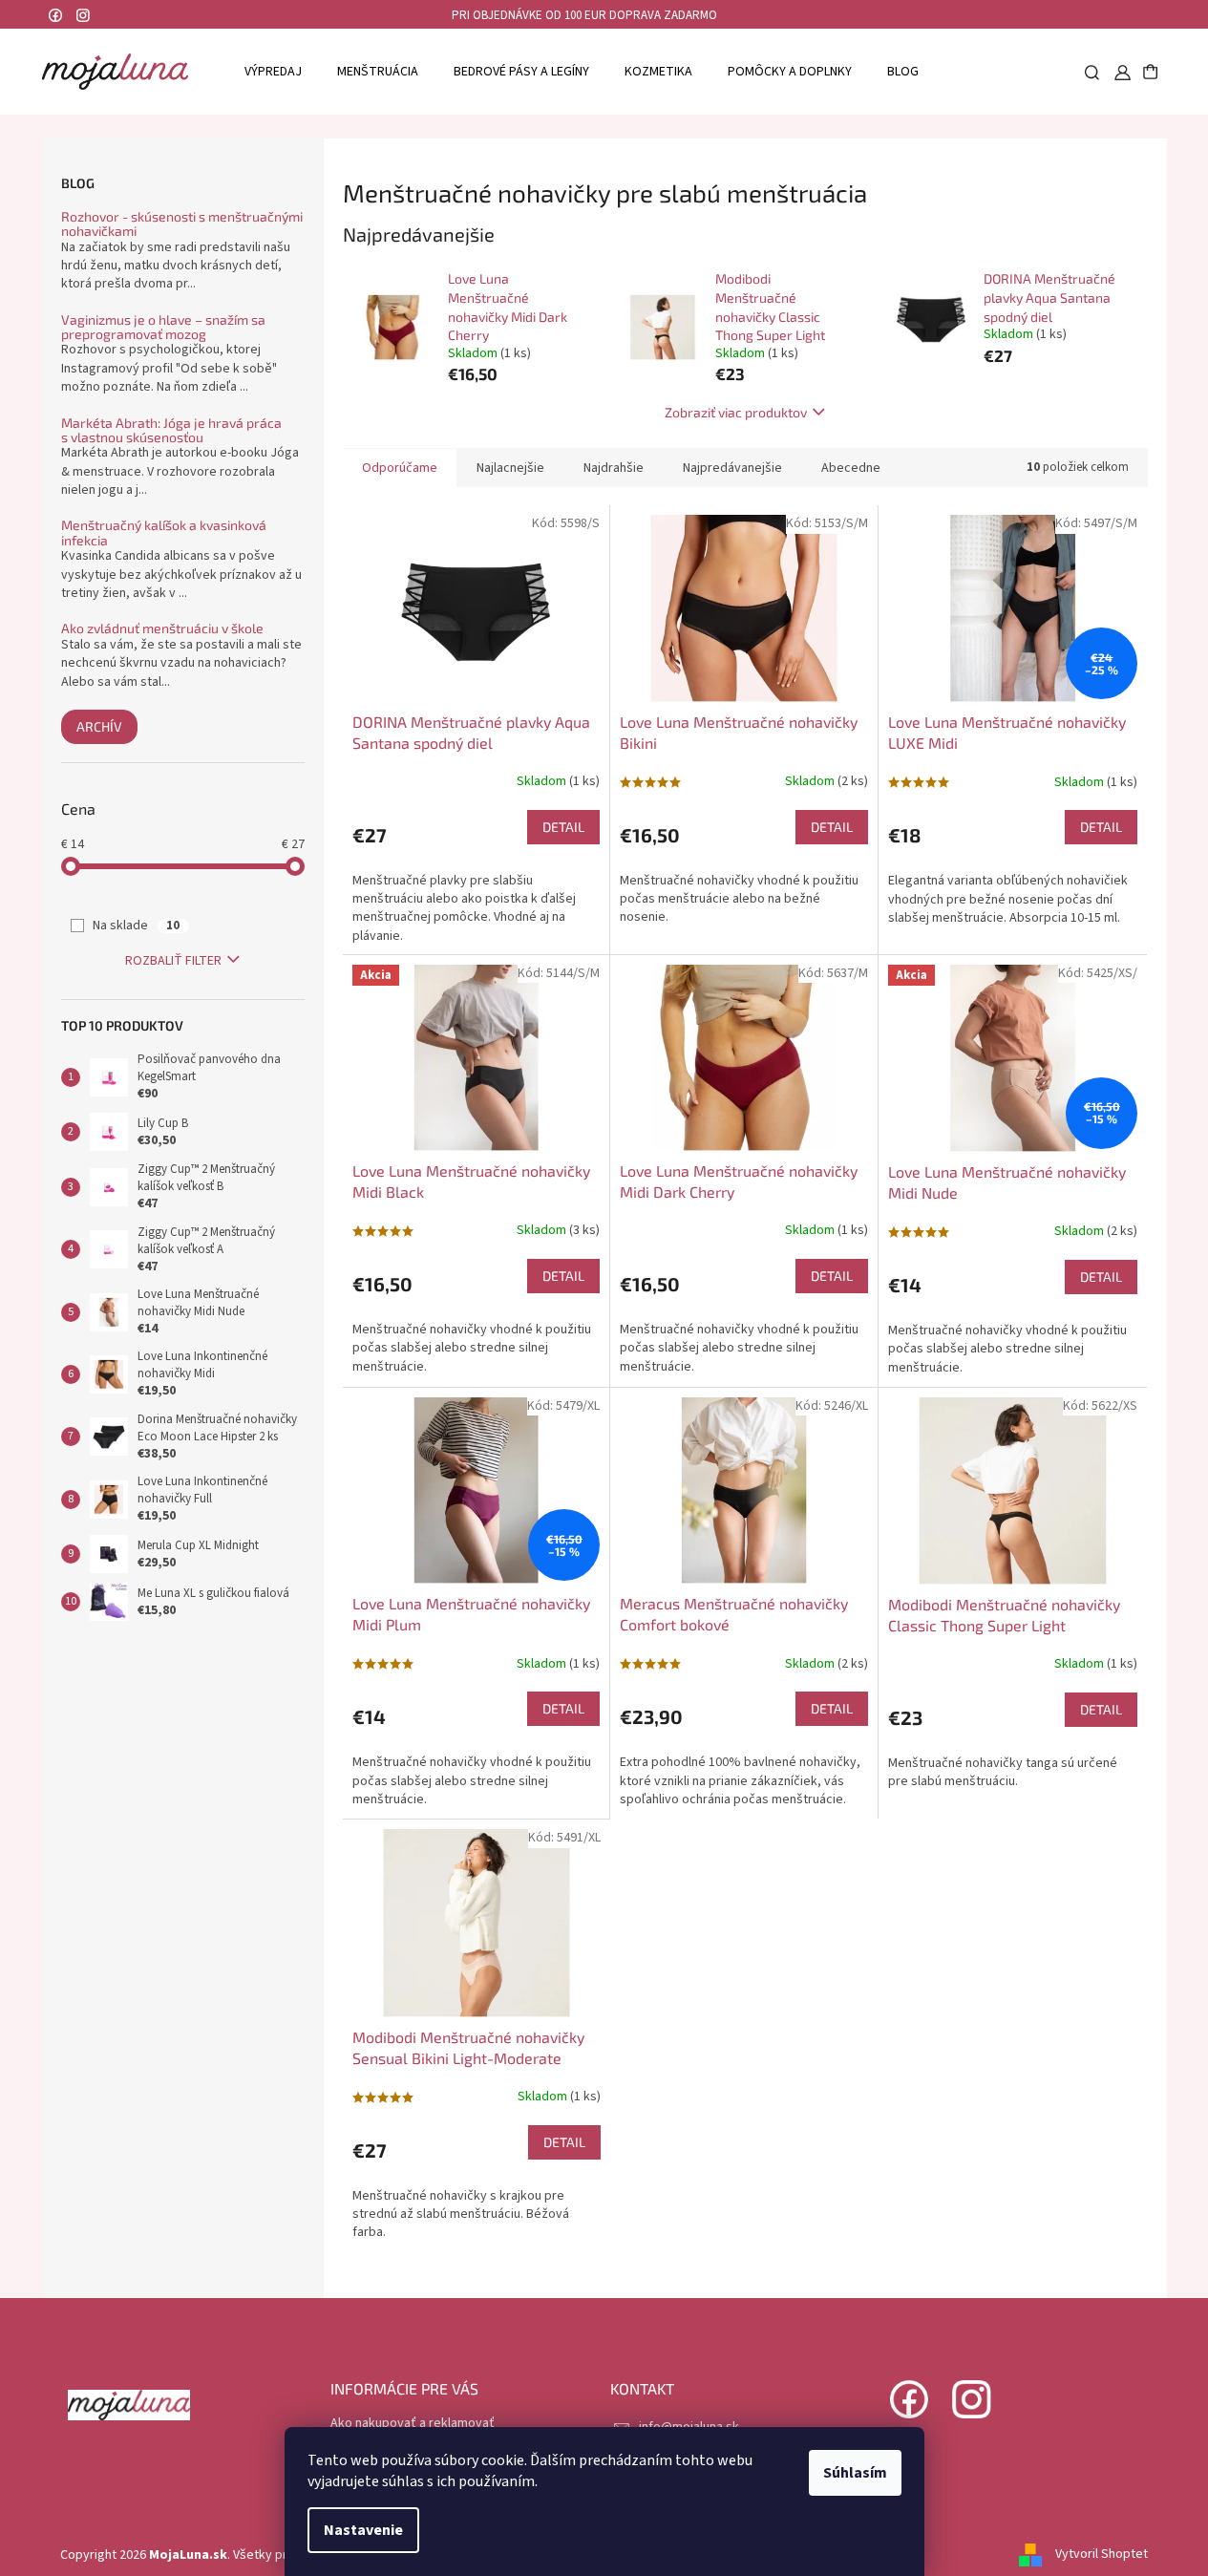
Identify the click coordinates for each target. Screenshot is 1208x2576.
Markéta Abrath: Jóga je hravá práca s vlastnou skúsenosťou (171, 430)
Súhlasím (855, 2473)
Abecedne (851, 468)
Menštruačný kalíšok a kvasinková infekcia (164, 532)
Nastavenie (363, 2530)
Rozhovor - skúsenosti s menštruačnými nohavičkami (182, 224)
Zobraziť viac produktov (736, 412)
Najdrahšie (614, 468)
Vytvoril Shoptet (1102, 2555)
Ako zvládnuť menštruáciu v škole (162, 628)
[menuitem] (273, 71)
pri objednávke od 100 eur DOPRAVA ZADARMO (584, 15)
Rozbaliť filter (173, 961)
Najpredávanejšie (732, 468)
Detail (563, 827)
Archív (99, 726)
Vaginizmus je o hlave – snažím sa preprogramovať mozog (163, 327)
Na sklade (136, 926)
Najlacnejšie (510, 468)
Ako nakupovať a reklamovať (413, 2423)
